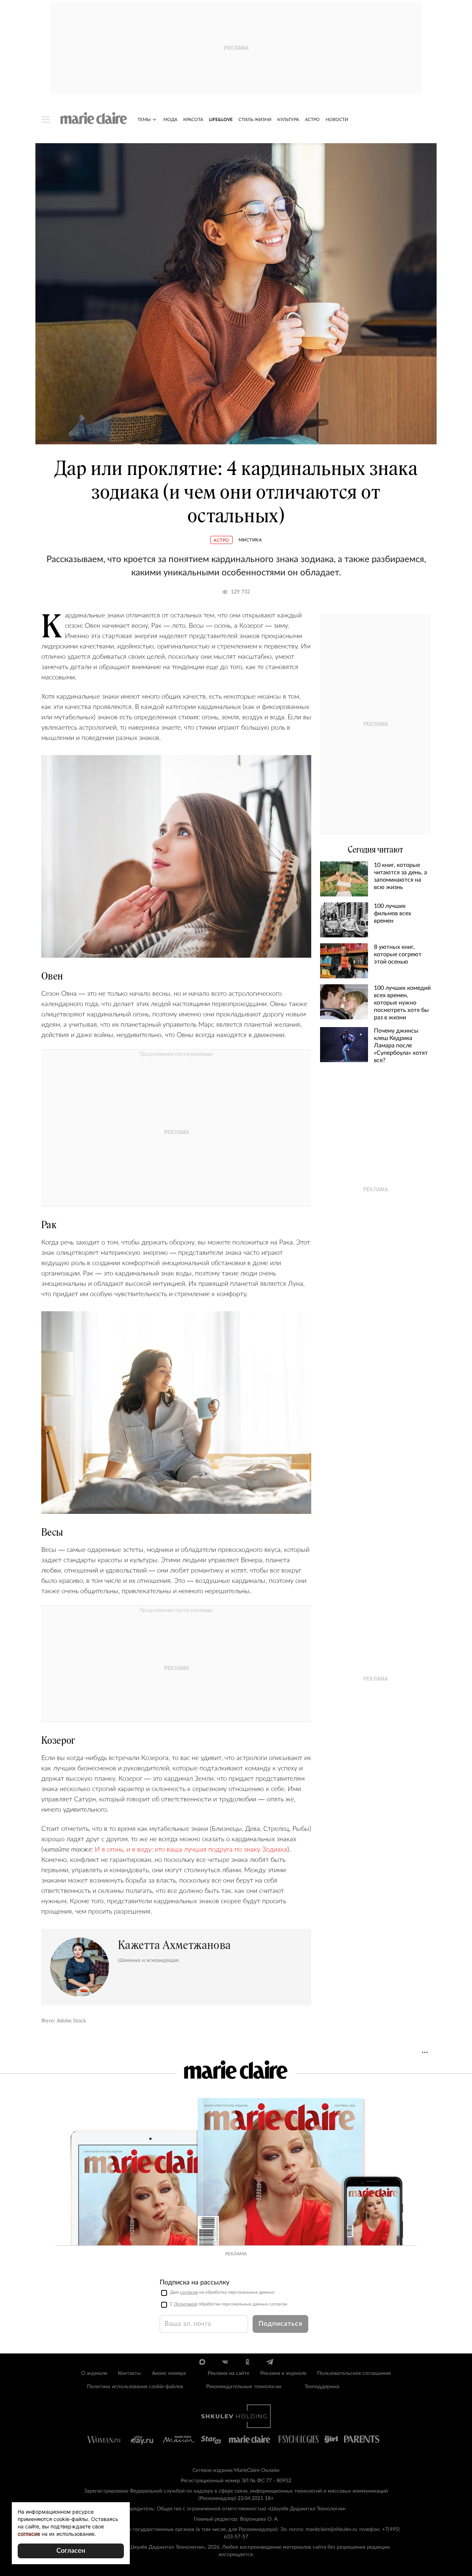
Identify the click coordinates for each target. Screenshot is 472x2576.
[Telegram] (270, 2362)
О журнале (94, 2373)
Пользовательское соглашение (354, 2373)
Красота (193, 120)
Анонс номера (169, 2373)
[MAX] (202, 2362)
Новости (337, 120)
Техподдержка (322, 2387)
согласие (189, 2292)
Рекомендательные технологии (244, 2387)
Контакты (129, 2373)
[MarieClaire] (94, 118)
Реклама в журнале (283, 2373)
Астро (312, 120)
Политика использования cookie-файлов (135, 2387)
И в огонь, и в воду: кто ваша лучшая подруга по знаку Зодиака (191, 1850)
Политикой (186, 2304)
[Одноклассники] (247, 2362)
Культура (288, 120)
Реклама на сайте (228, 2373)
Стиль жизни (255, 120)
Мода (170, 120)
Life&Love (221, 120)
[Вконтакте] (225, 2362)
